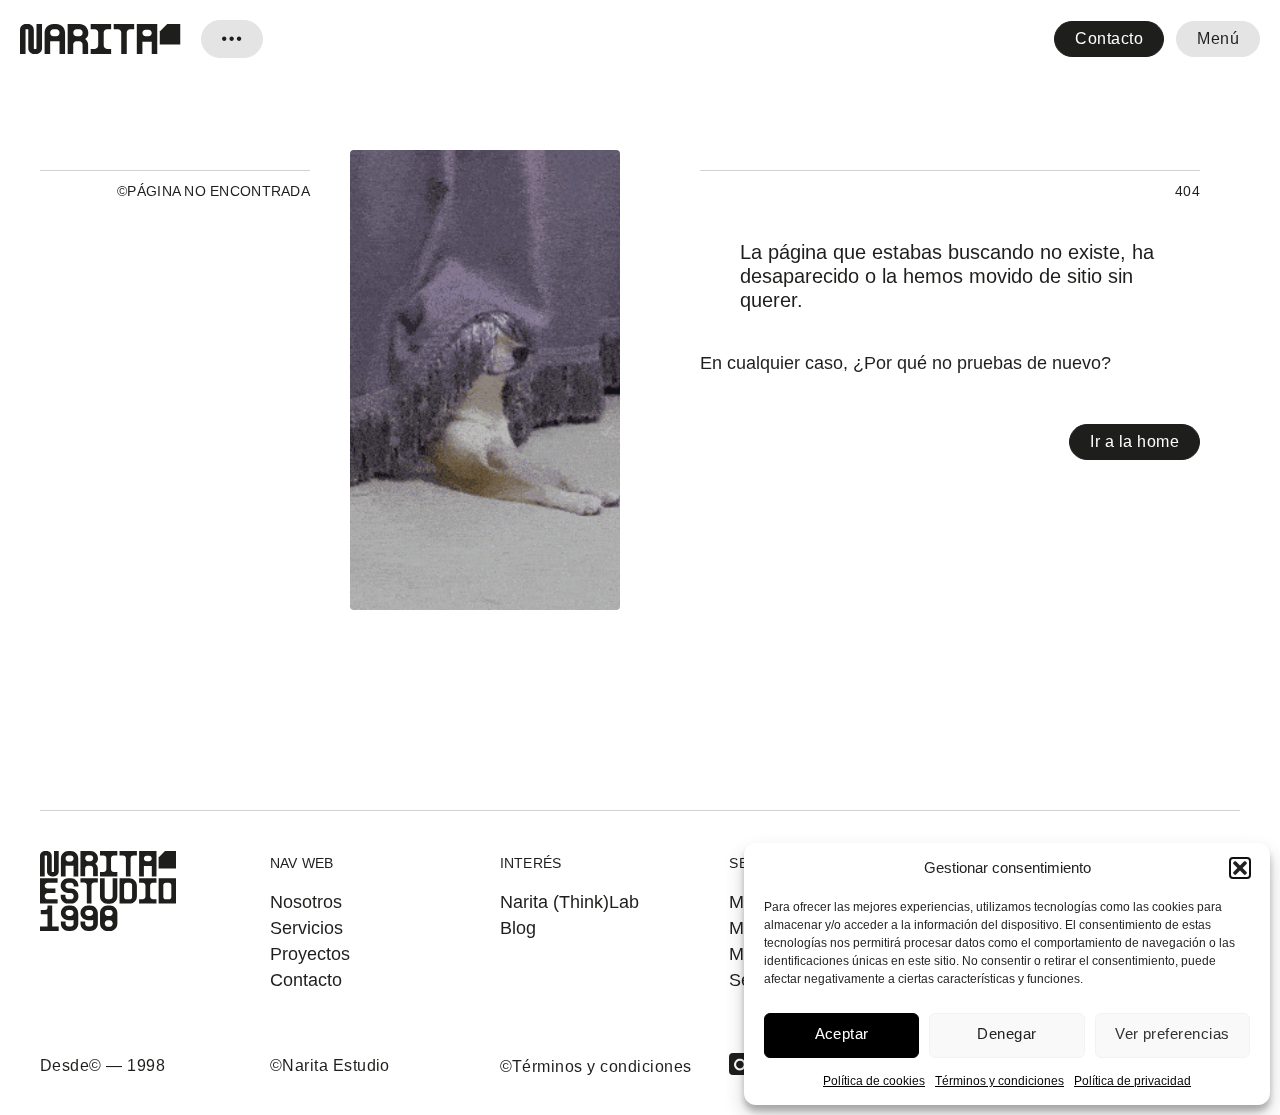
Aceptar (842, 1033)
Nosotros (306, 902)
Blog (518, 928)
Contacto (1109, 38)
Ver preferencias (1172, 1033)
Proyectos (310, 954)
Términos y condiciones (999, 1081)
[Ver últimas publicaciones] (232, 39)
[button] (1240, 868)
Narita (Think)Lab (569, 902)
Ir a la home (1134, 441)
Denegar (1006, 1033)
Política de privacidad (1132, 1081)
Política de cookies (874, 1081)
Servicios (306, 928)
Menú (1218, 38)
